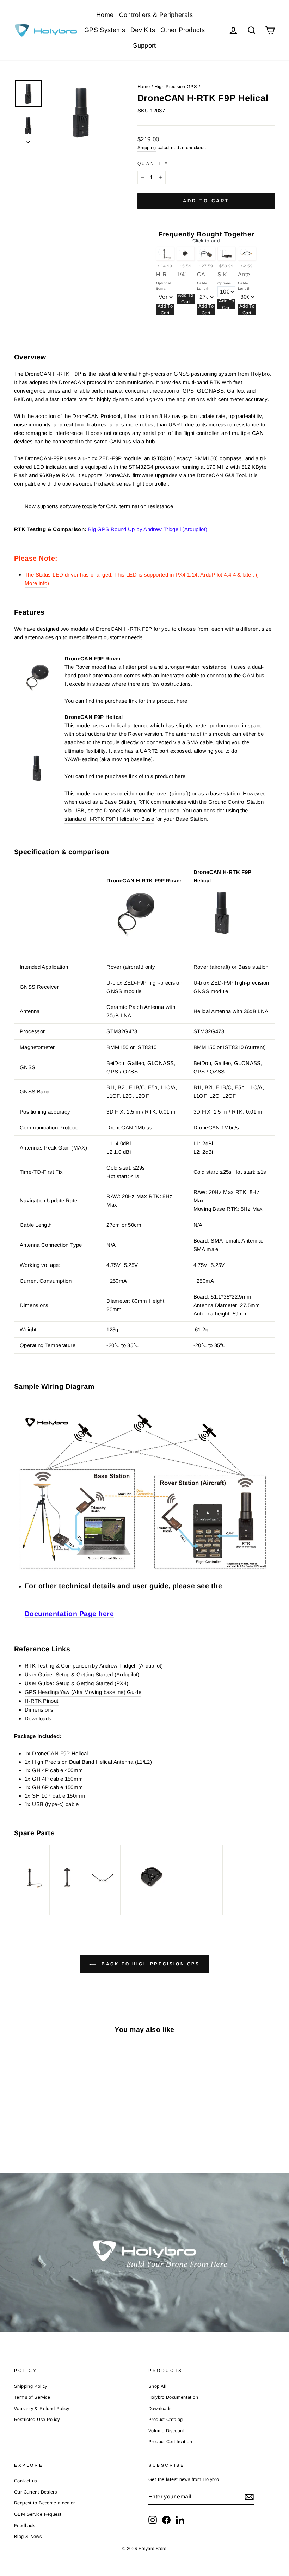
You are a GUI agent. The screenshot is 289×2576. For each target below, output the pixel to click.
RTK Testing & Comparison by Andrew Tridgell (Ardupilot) (94, 1666)
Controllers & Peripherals (156, 15)
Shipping (147, 147)
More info (36, 583)
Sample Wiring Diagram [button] (54, 1387)
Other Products (183, 30)
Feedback (24, 2525)
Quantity (153, 164)
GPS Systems (105, 30)
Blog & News (28, 2536)
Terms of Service (32, 2397)
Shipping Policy (31, 2386)
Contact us (26, 2481)
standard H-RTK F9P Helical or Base (109, 819)
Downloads (160, 2408)
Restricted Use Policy (37, 2419)
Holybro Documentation (173, 2397)
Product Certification (170, 2442)
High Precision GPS (176, 87)
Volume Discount (166, 2431)
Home (105, 15)
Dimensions (39, 1710)
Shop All (157, 2386)
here (182, 701)
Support (144, 45)
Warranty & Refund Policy (42, 2408)
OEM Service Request (38, 2514)
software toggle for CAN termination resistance (116, 506)
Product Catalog (166, 2419)
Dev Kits (143, 30)
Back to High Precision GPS (149, 1964)
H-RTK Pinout (42, 1701)
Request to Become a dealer (45, 2503)
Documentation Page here (69, 1614)
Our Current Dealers (35, 2492)
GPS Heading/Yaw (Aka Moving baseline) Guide (83, 1692)
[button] (144, 1358)
